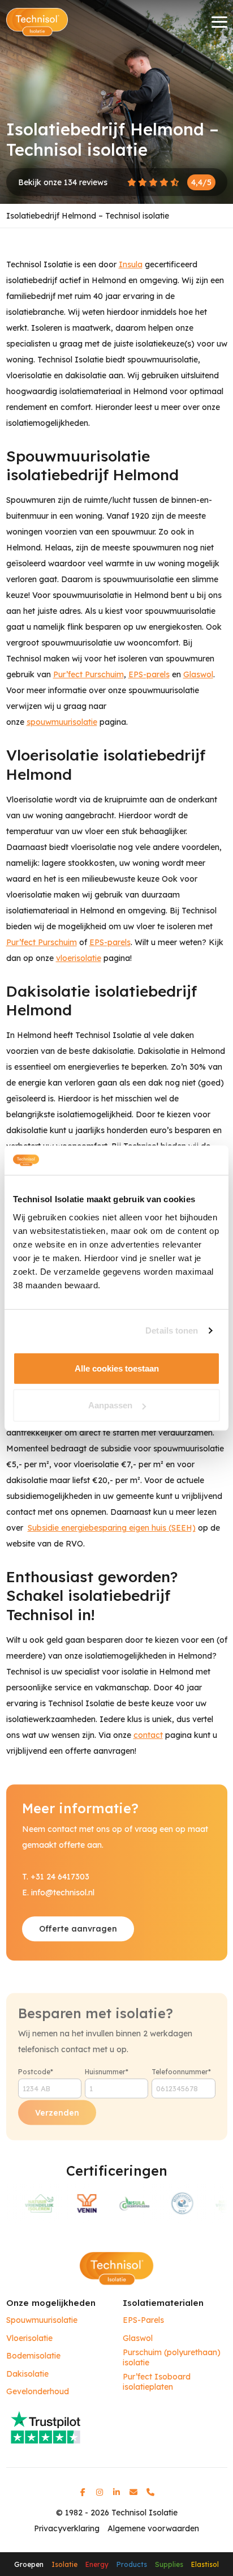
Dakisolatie (27, 2374)
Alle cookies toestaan (117, 1368)
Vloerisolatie (29, 2338)
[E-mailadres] (133, 2492)
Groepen (29, 2564)
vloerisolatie (79, 958)
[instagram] (100, 2492)
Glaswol (198, 674)
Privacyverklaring (67, 2528)
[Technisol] (37, 22)
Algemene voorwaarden (153, 2528)
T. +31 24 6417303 (56, 1877)
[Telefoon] (150, 2492)
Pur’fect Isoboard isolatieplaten (157, 2382)
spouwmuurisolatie (62, 722)
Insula (131, 264)
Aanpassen (110, 1405)
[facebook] (83, 2492)
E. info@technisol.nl (58, 1893)
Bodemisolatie (33, 2356)
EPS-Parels (143, 2320)
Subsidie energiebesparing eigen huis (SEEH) (112, 1528)
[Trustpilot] (117, 2427)
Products (132, 2564)
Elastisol (205, 2564)
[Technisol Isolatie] (116, 2268)
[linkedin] (116, 2492)
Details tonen (172, 1330)
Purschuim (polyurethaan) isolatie (172, 2358)
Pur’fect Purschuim (89, 674)
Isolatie (64, 2564)
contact (148, 1735)
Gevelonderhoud (38, 2392)
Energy (97, 2564)
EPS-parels (149, 674)
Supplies (169, 2564)
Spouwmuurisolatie (42, 2320)
